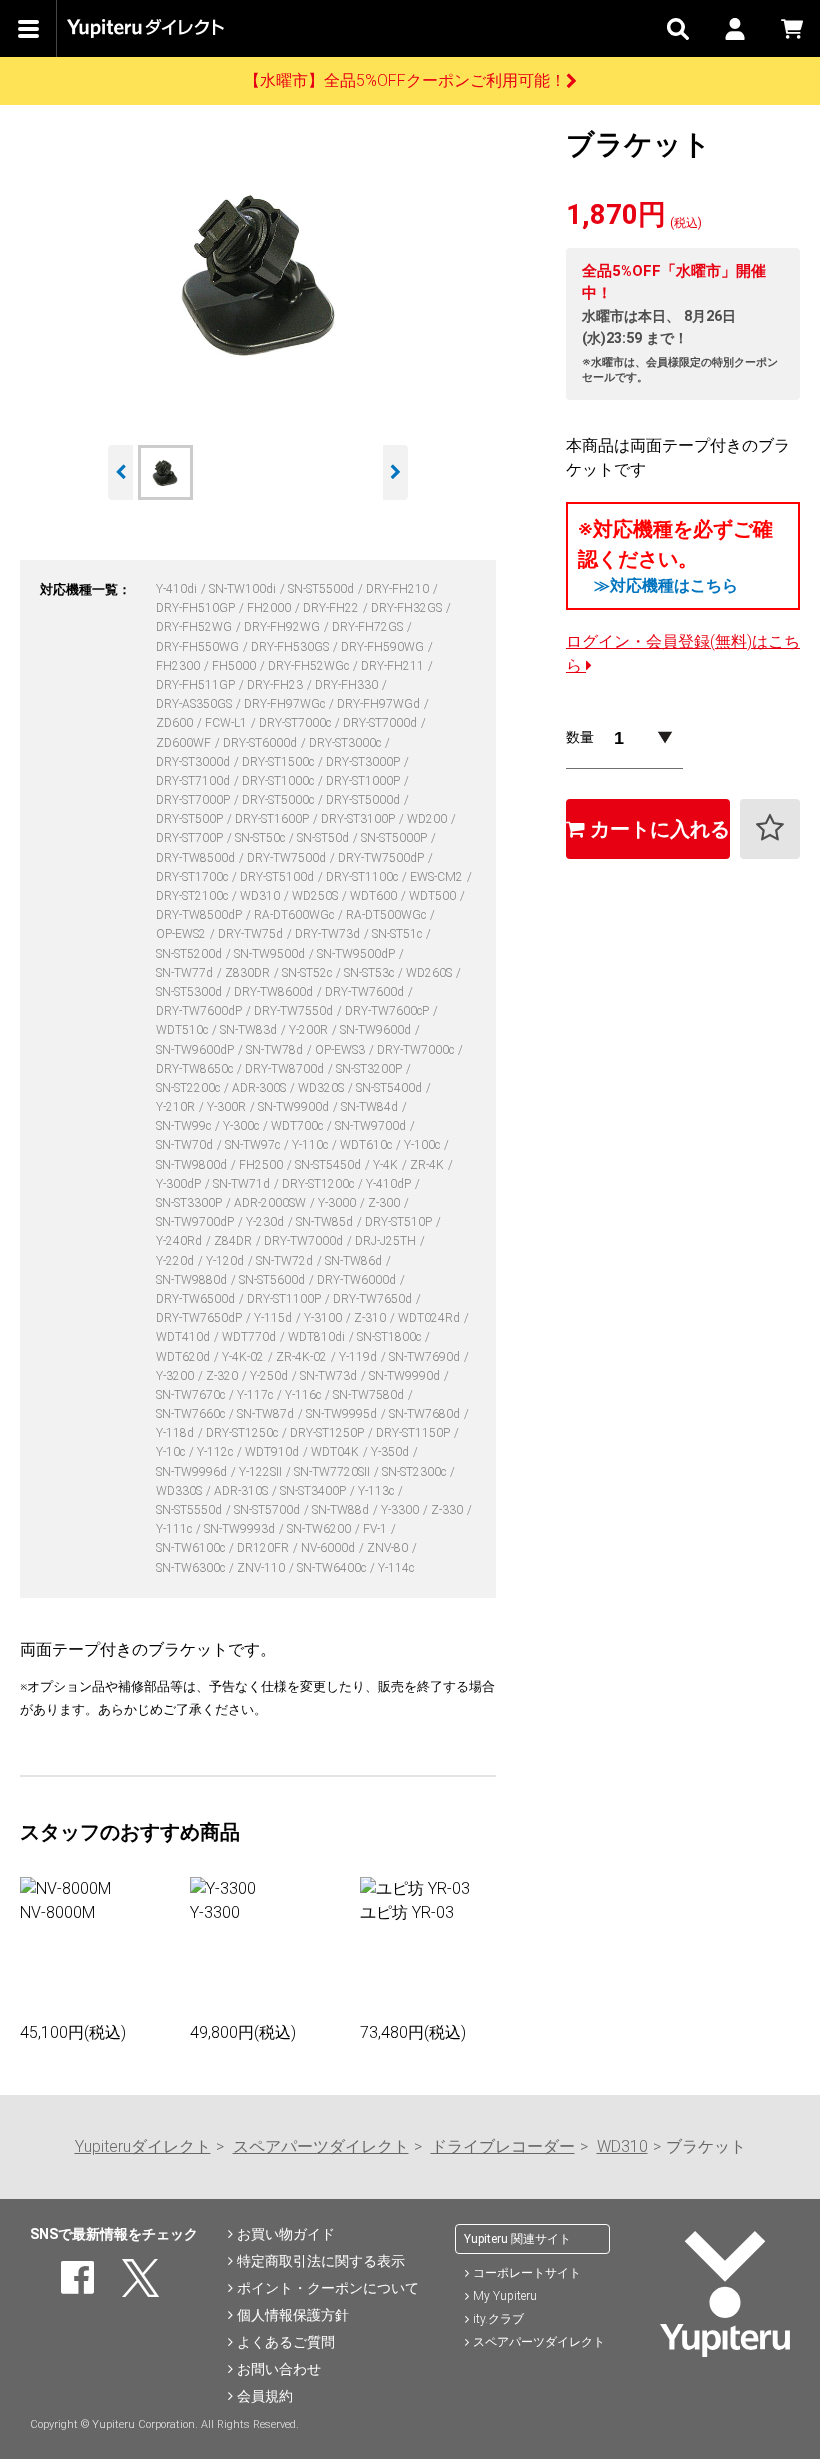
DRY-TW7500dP (382, 858)
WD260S (430, 973)
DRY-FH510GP (197, 608)
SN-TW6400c (333, 1568)
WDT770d (250, 1337)
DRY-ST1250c (243, 1433)
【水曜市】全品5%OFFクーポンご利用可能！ (405, 80)
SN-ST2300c (415, 1472)
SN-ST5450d (329, 1165)
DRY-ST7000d (381, 723)
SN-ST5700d (268, 1510)
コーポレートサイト (527, 2273)
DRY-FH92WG (283, 627)
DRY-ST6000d (261, 743)
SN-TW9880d (193, 1280)
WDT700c (298, 1126)
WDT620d (184, 1357)
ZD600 (176, 723)
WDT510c (183, 1030)
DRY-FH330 (348, 685)
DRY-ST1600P (273, 819)
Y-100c (423, 1145)
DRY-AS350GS (195, 704)
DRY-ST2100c (193, 896)
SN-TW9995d (343, 1414)
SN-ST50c (261, 838)
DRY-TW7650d (374, 1299)
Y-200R (310, 1030)
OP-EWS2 (182, 934)
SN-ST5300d (190, 992)
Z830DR (249, 973)
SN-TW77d (186, 973)
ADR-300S (260, 1088)
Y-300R (228, 1107)
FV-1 (376, 1529)
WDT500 (434, 896)
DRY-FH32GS (408, 608)
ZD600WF (185, 743)
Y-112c (216, 1452)
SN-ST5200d (190, 954)
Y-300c (242, 1126)
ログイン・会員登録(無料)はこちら (683, 653)
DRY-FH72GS (369, 627)
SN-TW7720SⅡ (333, 1472)
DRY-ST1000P (364, 781)
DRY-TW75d (252, 934)
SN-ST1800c (390, 1337)
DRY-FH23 (276, 685)
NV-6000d (329, 1548)
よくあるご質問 (286, 2342)
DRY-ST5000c (279, 800)
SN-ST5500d (322, 589)
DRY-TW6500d (197, 1299)
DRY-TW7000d (305, 1241)
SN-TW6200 (320, 1529)
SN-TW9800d (193, 1165)
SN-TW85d (326, 1222)
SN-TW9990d (406, 1376)
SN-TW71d (243, 1184)
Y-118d (176, 1433)
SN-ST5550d (190, 1510)
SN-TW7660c (192, 1414)
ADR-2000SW (271, 1203)
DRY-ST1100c (363, 877)
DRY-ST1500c (279, 762)
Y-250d (270, 1376)
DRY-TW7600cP (388, 1011)
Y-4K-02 (244, 1357)
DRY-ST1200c (319, 1184)
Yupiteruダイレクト (143, 2146)
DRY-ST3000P (364, 762)
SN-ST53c (370, 973)
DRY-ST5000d (364, 800)
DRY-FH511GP (197, 685)
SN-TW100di (244, 589)
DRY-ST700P (191, 838)
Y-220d (176, 1261)
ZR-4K (428, 1165)
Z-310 (371, 1318)
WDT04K (336, 1452)
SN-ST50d (324, 838)
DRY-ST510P (400, 1222)
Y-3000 (338, 1203)
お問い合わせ (279, 2369)
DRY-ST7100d (194, 781)
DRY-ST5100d (278, 877)
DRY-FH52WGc (310, 666)
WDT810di (318, 1337)
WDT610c (367, 1145)
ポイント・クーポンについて (328, 2288)
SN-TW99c (185, 1126)
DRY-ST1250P (328, 1433)
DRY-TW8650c (196, 1069)
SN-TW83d (250, 1030)
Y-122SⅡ (262, 1472)
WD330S (180, 1491)
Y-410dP (390, 1184)
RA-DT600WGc (295, 915)
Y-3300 (401, 1510)
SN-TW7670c (192, 1395)
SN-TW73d (330, 1376)
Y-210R (177, 1107)
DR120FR (264, 1548)
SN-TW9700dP (196, 1222)
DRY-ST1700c (193, 877)
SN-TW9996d (193, 1472)
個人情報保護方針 (293, 2315)
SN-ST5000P (395, 838)
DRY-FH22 (332, 608)
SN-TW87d (267, 1414)
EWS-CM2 (438, 877)
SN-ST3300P (190, 1203)
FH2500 (262, 1165)
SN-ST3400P (314, 1491)
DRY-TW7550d (295, 1011)
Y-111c (175, 1529)
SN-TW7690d (426, 1357)
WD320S (322, 1088)
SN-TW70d (186, 1145)
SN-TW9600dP (196, 1050)
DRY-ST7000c (296, 723)
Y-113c (377, 1491)
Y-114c (396, 1568)
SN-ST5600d (273, 1280)
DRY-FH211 (394, 666)
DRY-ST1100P (285, 1299)
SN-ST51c (398, 934)
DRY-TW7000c (417, 1050)
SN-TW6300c (192, 1568)
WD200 (428, 819)
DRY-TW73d (329, 934)
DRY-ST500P (191, 819)
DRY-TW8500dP (200, 915)
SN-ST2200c (189, 1088)
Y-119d (359, 1357)
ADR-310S (242, 1491)
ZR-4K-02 (303, 1357)
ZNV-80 (389, 1548)
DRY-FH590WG (384, 647)
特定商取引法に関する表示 (321, 2261)
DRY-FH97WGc (286, 704)
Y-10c (172, 1452)
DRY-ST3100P (359, 819)
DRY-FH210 (399, 589)
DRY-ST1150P (414, 1433)
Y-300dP (180, 1184)
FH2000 (270, 608)
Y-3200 (176, 1376)
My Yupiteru (505, 2296)
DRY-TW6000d (358, 1280)
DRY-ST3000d (194, 762)
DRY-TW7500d (288, 858)
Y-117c (256, 1395)
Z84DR (234, 1241)
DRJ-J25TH (387, 1241)
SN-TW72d (286, 1261)
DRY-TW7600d (366, 992)
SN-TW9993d (241, 1529)
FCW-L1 (227, 723)
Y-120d (226, 1261)
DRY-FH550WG (199, 647)
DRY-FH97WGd (380, 704)
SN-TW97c (254, 1145)
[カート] (791, 28)
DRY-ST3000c (346, 743)
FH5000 (235, 666)
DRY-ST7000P (194, 800)
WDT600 (375, 896)
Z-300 (385, 1203)
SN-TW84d (371, 1107)
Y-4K (387, 1165)
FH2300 (179, 666)
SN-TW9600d (377, 1030)
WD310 (261, 896)
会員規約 (265, 2396)
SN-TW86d (355, 1261)
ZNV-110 (262, 1568)
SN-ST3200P (370, 1069)
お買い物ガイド (286, 2234)
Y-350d (391, 1452)
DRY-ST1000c (279, 781)
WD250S (316, 896)
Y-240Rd (180, 1241)
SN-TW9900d (295, 1107)
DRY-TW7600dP (200, 1011)
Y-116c (304, 1395)
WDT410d (184, 1337)
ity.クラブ (498, 2319)
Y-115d (274, 1318)
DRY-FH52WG (195, 627)
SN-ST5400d (390, 1088)
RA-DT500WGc (387, 915)
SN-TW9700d (372, 1126)
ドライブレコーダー (503, 2146)
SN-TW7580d (370, 1395)
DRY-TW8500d (197, 858)
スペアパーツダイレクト (321, 2146)
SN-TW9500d (271, 954)
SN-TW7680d (426, 1414)
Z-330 (448, 1510)
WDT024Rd (430, 1318)
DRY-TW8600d (275, 992)
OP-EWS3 (341, 1050)
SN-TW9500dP (357, 954)
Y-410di (178, 589)
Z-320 (223, 1376)
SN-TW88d (342, 1510)
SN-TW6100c (192, 1548)
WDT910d (273, 1452)
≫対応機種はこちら (666, 585)
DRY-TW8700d (286, 1069)
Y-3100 (324, 1318)
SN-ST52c (308, 973)
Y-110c (311, 1145)
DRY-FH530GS (291, 647)
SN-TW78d (276, 1050)
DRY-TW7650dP (200, 1318)
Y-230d (266, 1222)
